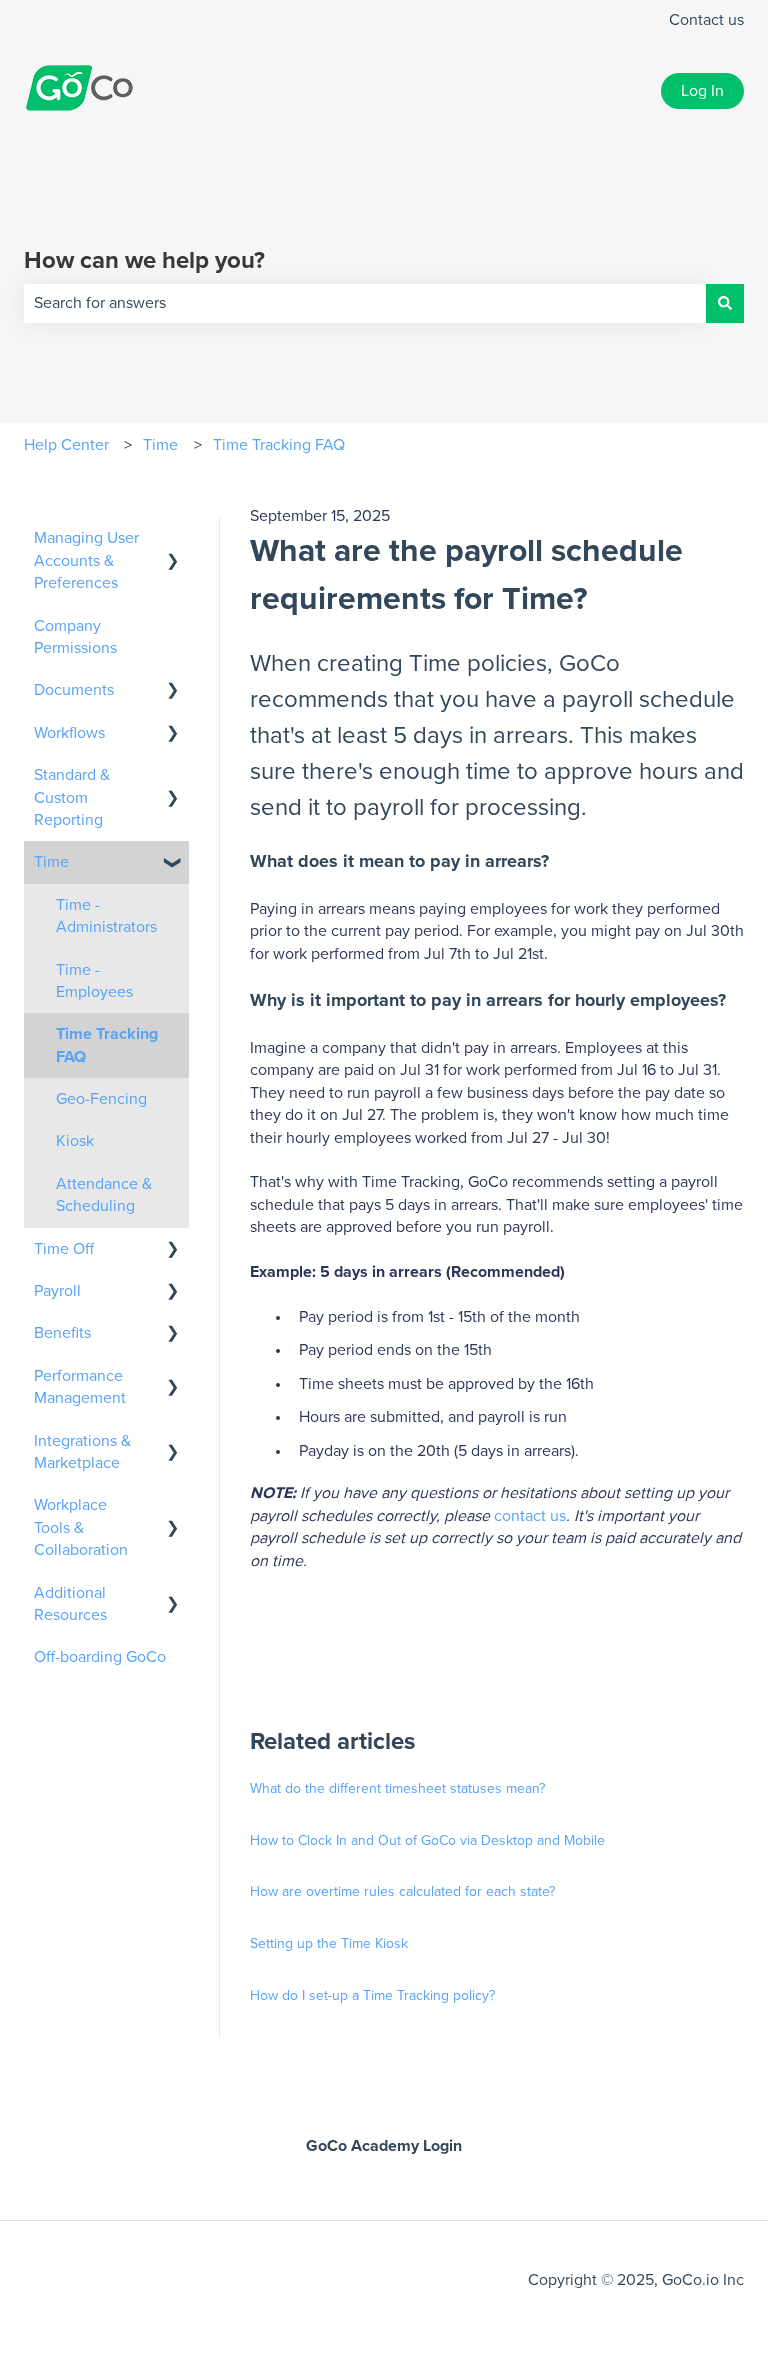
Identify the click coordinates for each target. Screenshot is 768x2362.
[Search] (725, 303)
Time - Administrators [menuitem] (106, 916)
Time (160, 445)
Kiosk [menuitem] (75, 1141)
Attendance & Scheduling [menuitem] (104, 1195)
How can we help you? (144, 261)
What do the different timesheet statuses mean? (397, 1789)
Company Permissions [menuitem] (75, 637)
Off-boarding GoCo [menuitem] (100, 1657)
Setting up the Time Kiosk (329, 1944)
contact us (530, 1516)
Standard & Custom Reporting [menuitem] (72, 797)
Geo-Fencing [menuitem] (101, 1099)
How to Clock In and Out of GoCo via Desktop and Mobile (427, 1841)
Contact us (706, 20)
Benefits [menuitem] (62, 1333)
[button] (173, 539)
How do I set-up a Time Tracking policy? (372, 1996)
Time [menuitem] (51, 862)
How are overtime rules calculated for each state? (402, 1892)
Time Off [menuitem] (64, 1249)
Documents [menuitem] (74, 690)
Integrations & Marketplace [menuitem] (82, 1452)
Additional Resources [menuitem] (70, 1604)
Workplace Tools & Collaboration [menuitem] (81, 1527)
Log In (702, 91)
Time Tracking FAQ (279, 445)
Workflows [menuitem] (69, 733)
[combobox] (365, 303)
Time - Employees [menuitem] (94, 981)
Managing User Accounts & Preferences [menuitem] (86, 560)
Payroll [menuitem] (57, 1291)
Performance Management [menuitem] (80, 1387)
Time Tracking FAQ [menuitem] (107, 1045)
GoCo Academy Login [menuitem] (384, 2146)
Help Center (66, 445)
